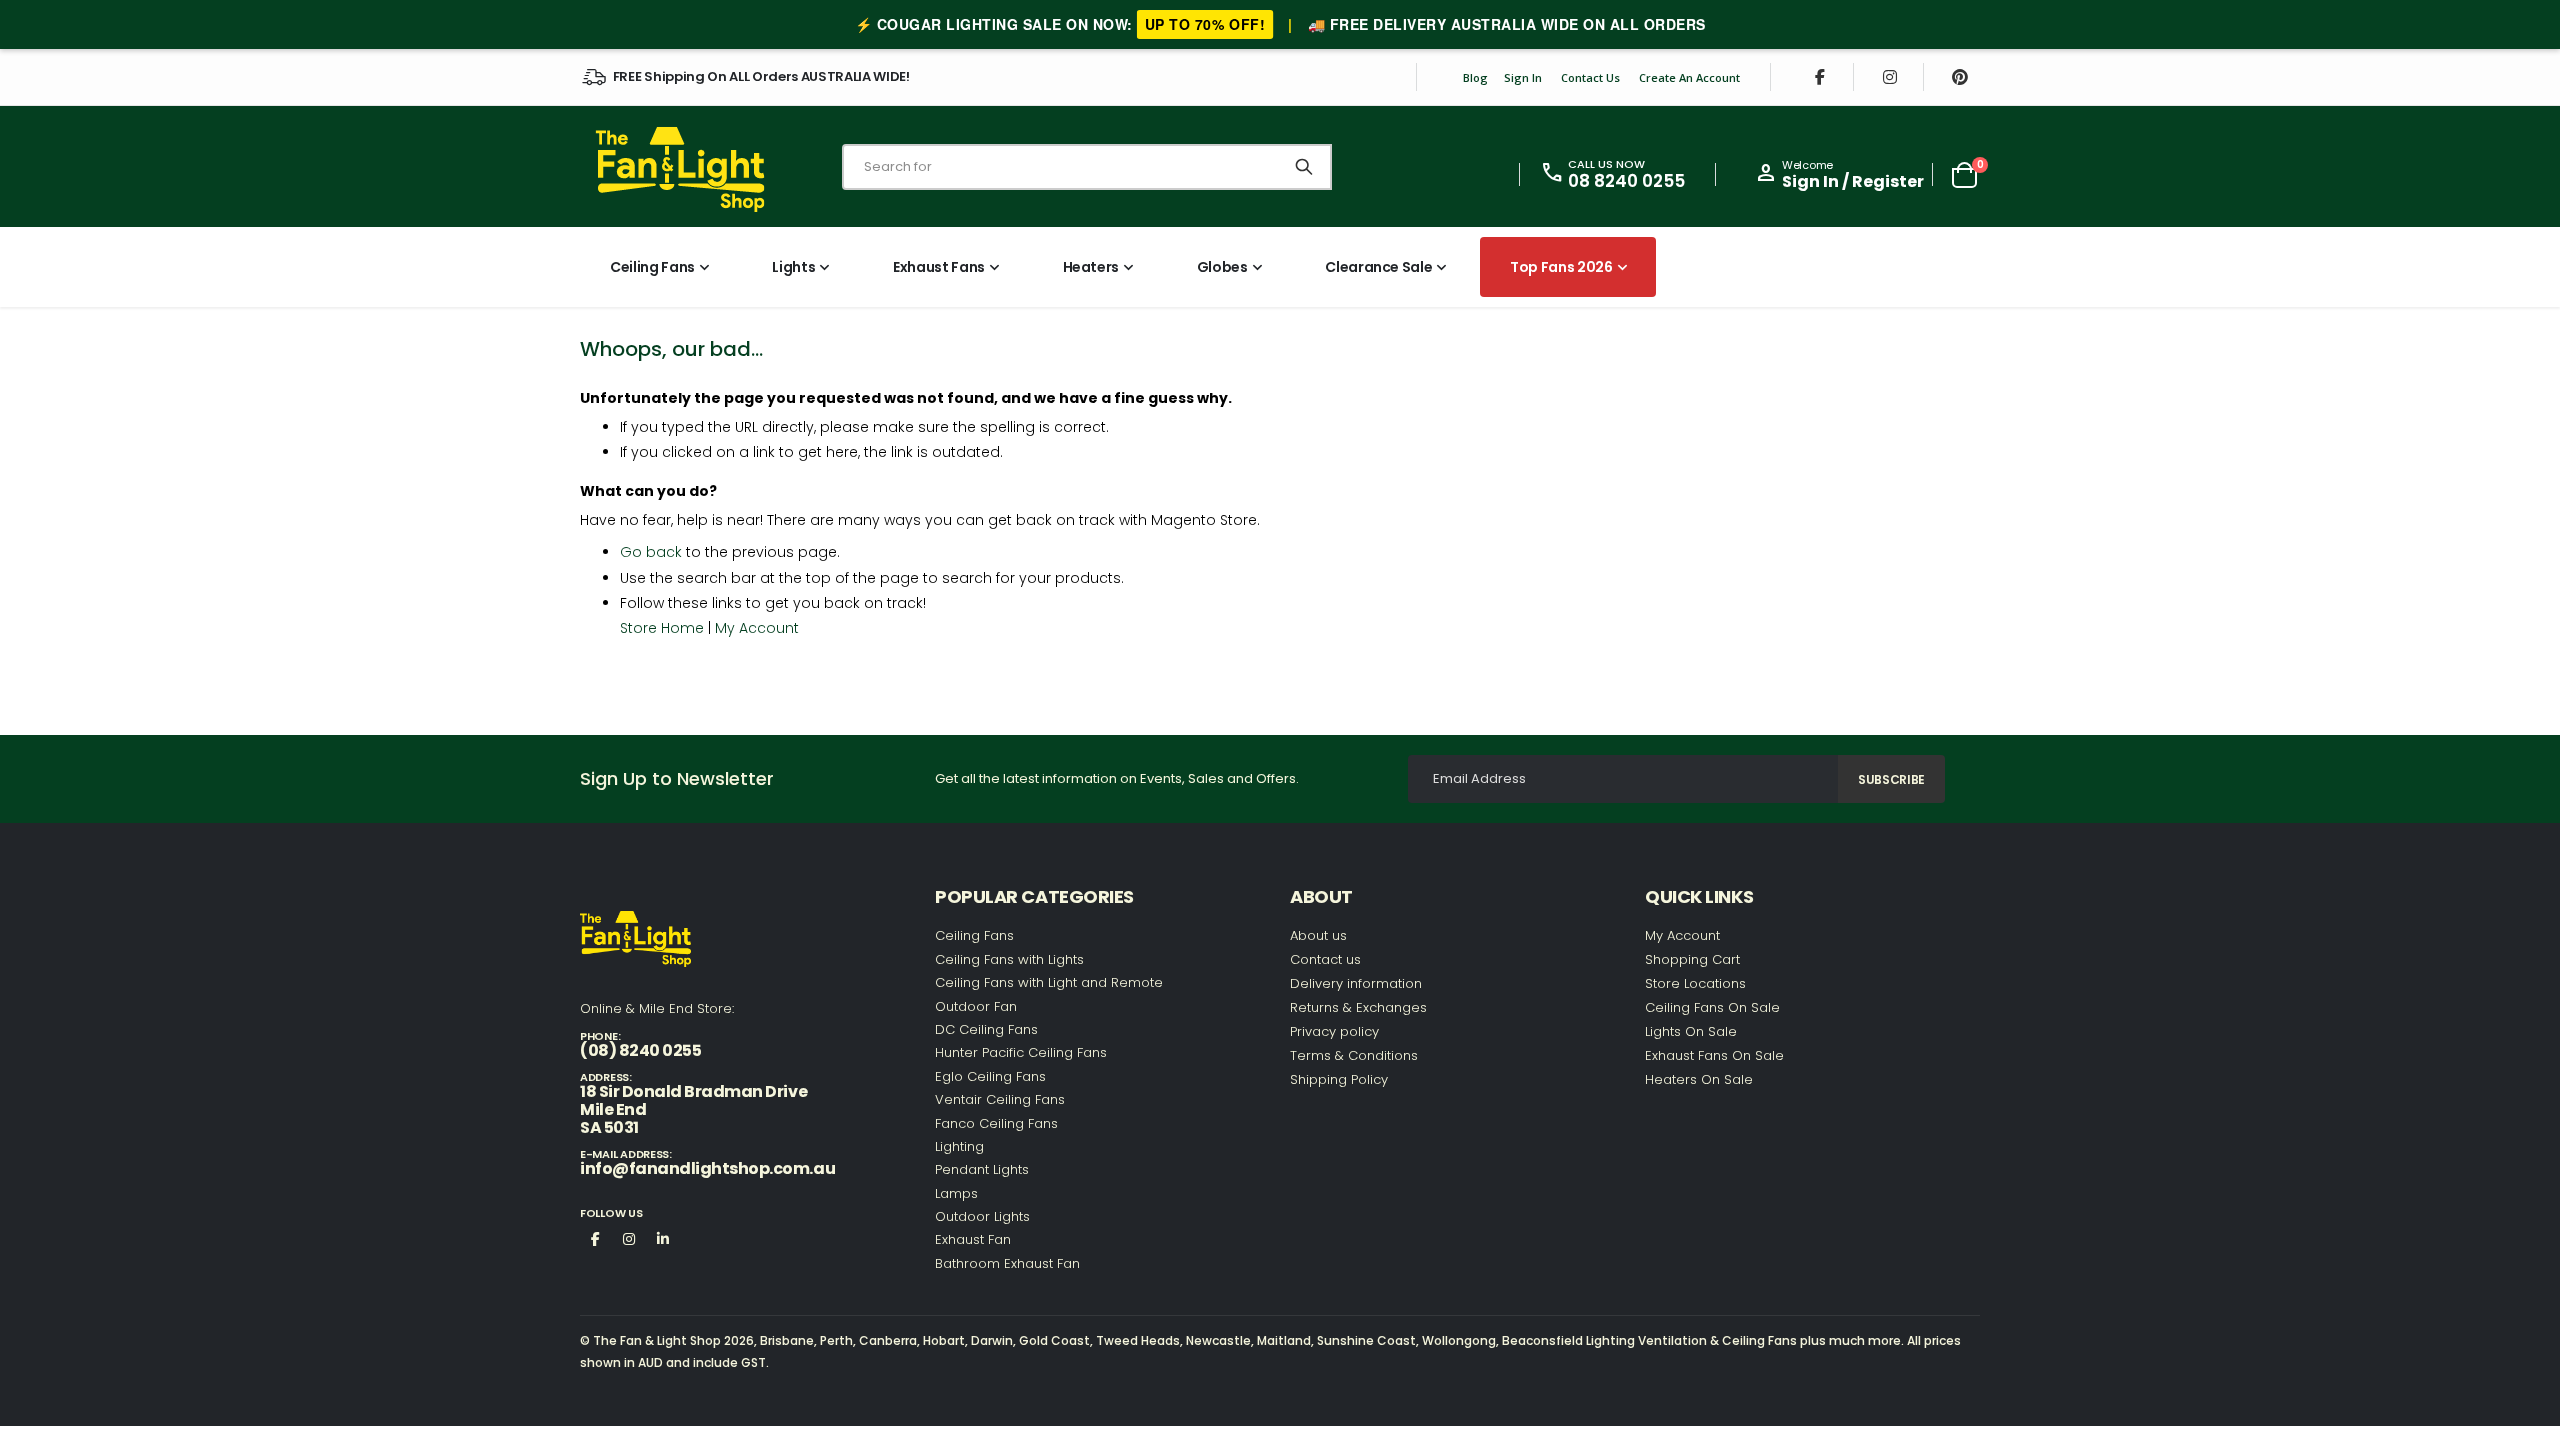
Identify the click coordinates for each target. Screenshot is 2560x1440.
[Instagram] (1890, 77)
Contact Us (1590, 77)
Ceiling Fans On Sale (1712, 1007)
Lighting (959, 1146)
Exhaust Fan (973, 1239)
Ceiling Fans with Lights (1009, 959)
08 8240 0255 (1626, 181)
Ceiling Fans (974, 935)
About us (1318, 935)
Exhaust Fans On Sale (1714, 1055)
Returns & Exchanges (1358, 1007)
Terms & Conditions (1354, 1055)
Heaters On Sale (1699, 1079)
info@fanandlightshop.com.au (707, 1168)
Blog (1475, 77)
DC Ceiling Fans (986, 1029)
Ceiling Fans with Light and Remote (1049, 982)
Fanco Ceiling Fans (996, 1123)
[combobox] (1087, 167)
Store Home (662, 628)
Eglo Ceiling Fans (990, 1076)
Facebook (595, 1238)
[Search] (1304, 167)
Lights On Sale (1691, 1031)
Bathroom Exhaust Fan (1007, 1263)
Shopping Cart (1692, 959)
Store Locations (1695, 983)
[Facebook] (1820, 77)
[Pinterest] (1960, 77)
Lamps (956, 1193)
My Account (757, 628)
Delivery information (1356, 983)
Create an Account (1689, 77)
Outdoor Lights (982, 1216)
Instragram (629, 1238)
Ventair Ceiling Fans (1000, 1099)
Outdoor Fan (976, 1006)
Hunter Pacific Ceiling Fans (1021, 1052)
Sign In (1523, 77)
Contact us (1325, 959)
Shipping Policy (1339, 1079)
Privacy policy (1334, 1031)
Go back (651, 552)
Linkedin (663, 1238)
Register (1888, 181)
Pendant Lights (982, 1169)
